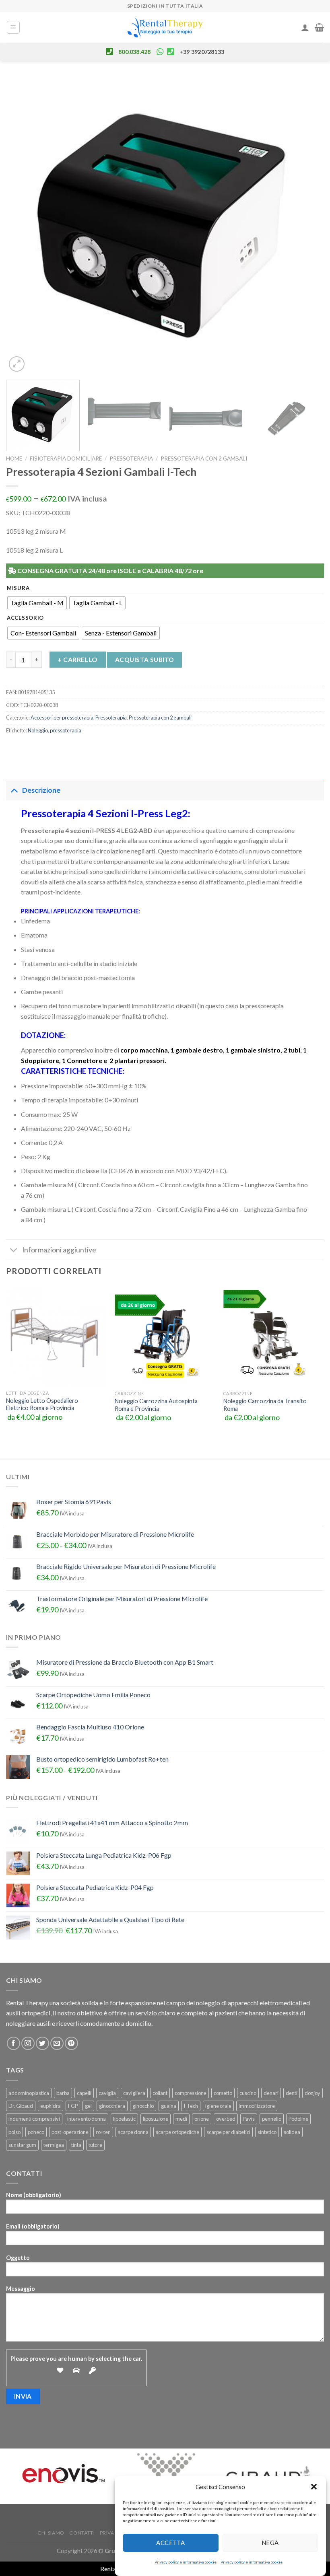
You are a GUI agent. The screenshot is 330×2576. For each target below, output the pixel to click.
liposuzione (156, 2119)
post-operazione (70, 2132)
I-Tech (191, 2106)
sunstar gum (22, 2145)
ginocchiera (112, 2106)
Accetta (170, 2543)
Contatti (82, 2533)
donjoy (312, 2093)
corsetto (223, 2093)
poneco (36, 2132)
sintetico (267, 2132)
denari (271, 2093)
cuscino (248, 2093)
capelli (84, 2093)
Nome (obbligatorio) (34, 2195)
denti (292, 2093)
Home (14, 458)
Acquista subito (145, 660)
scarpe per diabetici (228, 2132)
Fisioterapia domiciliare (66, 458)
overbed (226, 2119)
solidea (292, 2132)
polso (14, 2132)
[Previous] (23, 225)
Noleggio (38, 730)
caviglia (107, 2093)
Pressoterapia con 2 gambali (204, 458)
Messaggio (21, 2289)
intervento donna (87, 2119)
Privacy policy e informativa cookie (186, 2562)
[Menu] (13, 27)
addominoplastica (29, 2093)
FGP (73, 2106)
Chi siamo (51, 2533)
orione (202, 2119)
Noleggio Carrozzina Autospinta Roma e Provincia (156, 1405)
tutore (95, 2145)
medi (181, 2119)
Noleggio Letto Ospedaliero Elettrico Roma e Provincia (42, 1404)
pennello (272, 2119)
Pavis (249, 2119)
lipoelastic (124, 2119)
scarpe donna (133, 2132)
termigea (54, 2145)
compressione (191, 2093)
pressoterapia (66, 730)
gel (88, 2106)
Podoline (298, 2119)
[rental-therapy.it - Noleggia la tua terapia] (165, 28)
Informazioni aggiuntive (59, 1250)
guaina (169, 2106)
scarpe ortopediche (177, 2132)
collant (160, 2093)
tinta (76, 2145)
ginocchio (143, 2106)
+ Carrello (78, 659)
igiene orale (218, 2106)
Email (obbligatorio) (33, 2226)
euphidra (51, 2106)
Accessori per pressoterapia (62, 717)
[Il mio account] (305, 27)
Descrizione (41, 790)
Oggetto (18, 2258)
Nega (270, 2543)
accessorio (25, 618)
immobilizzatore (257, 2106)
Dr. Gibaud (21, 2106)
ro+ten (103, 2132)
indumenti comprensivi (34, 2119)
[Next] (307, 225)
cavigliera (134, 2093)
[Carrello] (319, 27)
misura (18, 588)
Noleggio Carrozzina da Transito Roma (265, 1405)
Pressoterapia (131, 458)
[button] (314, 2487)
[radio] (37, 603)
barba (63, 2093)
